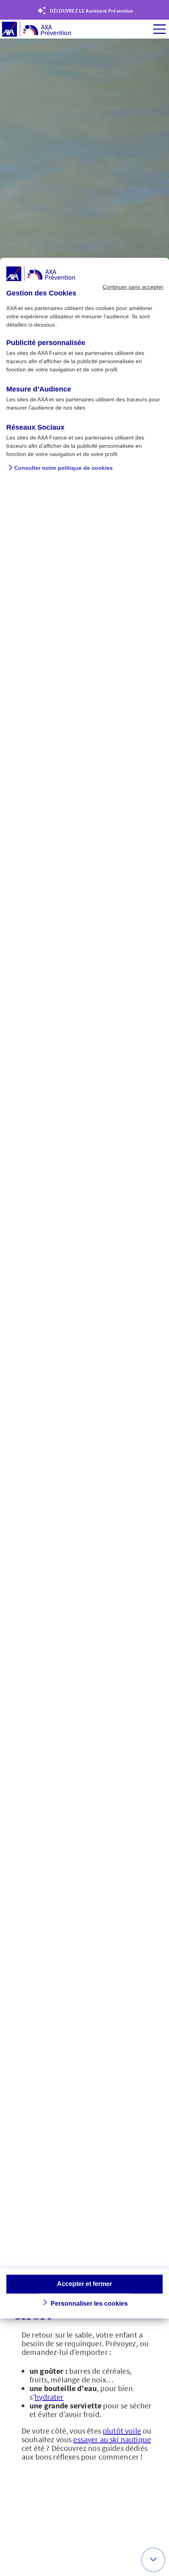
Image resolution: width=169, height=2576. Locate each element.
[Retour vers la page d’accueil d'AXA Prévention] (36, 30)
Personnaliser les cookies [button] (89, 2304)
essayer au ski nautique (112, 2439)
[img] (160, 29)
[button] (153, 2560)
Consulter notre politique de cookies (63, 468)
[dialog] (84, 1288)
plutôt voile (122, 2431)
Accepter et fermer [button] (84, 2284)
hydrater (49, 2397)
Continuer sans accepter (133, 287)
